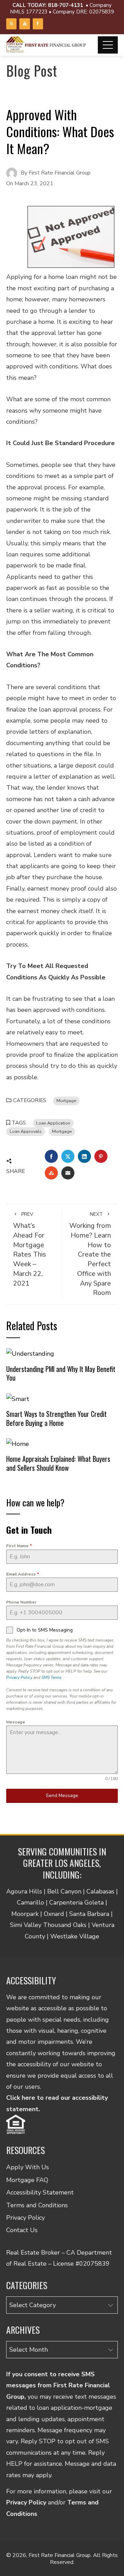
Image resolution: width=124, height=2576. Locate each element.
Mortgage (66, 1101)
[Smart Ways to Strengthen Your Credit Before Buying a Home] (18, 1398)
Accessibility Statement (40, 2192)
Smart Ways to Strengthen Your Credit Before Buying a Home (56, 1418)
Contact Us (22, 2230)
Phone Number (21, 1602)
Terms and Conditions (37, 2205)
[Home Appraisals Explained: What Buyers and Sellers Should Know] (18, 1443)
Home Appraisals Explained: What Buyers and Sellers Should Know (58, 1463)
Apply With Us (28, 2167)
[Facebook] (38, 24)
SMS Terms (51, 1677)
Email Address (23, 1574)
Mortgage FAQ (27, 2180)
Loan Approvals (26, 1131)
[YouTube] (24, 24)
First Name (19, 1546)
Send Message (62, 1795)
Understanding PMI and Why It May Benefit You (61, 1373)
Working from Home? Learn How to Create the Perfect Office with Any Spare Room (90, 1254)
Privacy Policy (19, 1677)
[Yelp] (11, 24)
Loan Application (53, 1123)
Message (16, 1722)
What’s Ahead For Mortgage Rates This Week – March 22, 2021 (30, 1249)
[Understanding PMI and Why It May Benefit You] (30, 1353)
